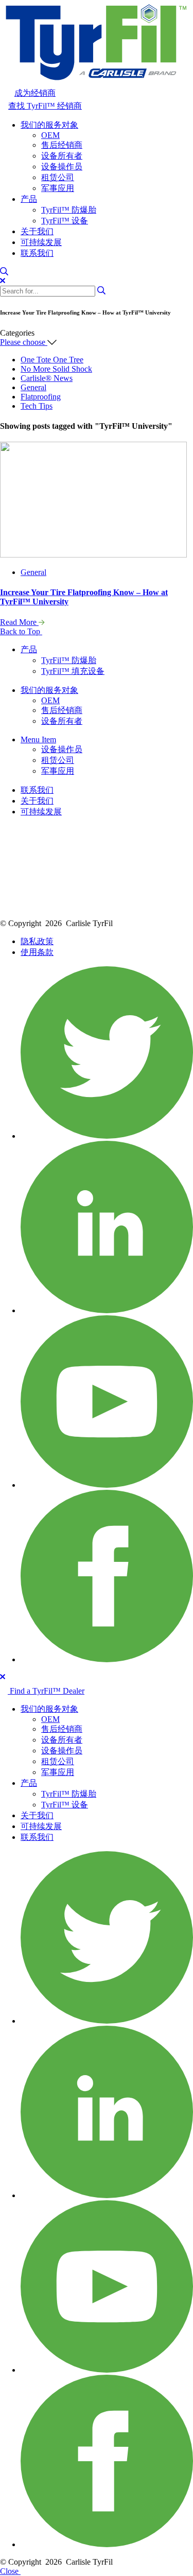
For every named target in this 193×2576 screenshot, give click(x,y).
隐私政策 (37, 941)
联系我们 (37, 253)
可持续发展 (41, 242)
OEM (50, 135)
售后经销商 (62, 145)
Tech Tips (37, 406)
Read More (19, 622)
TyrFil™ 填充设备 (73, 671)
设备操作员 (62, 167)
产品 (29, 199)
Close (10, 2571)
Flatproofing (41, 397)
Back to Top (21, 631)
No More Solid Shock (56, 369)
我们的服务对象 (49, 125)
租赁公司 (58, 177)
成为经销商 (35, 93)
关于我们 (37, 231)
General (33, 387)
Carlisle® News (47, 378)
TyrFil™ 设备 (65, 221)
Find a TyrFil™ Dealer (46, 1691)
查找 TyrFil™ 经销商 (45, 106)
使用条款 (37, 952)
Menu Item (38, 739)
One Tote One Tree (52, 360)
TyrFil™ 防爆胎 (69, 210)
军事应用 (58, 188)
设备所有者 (62, 156)
